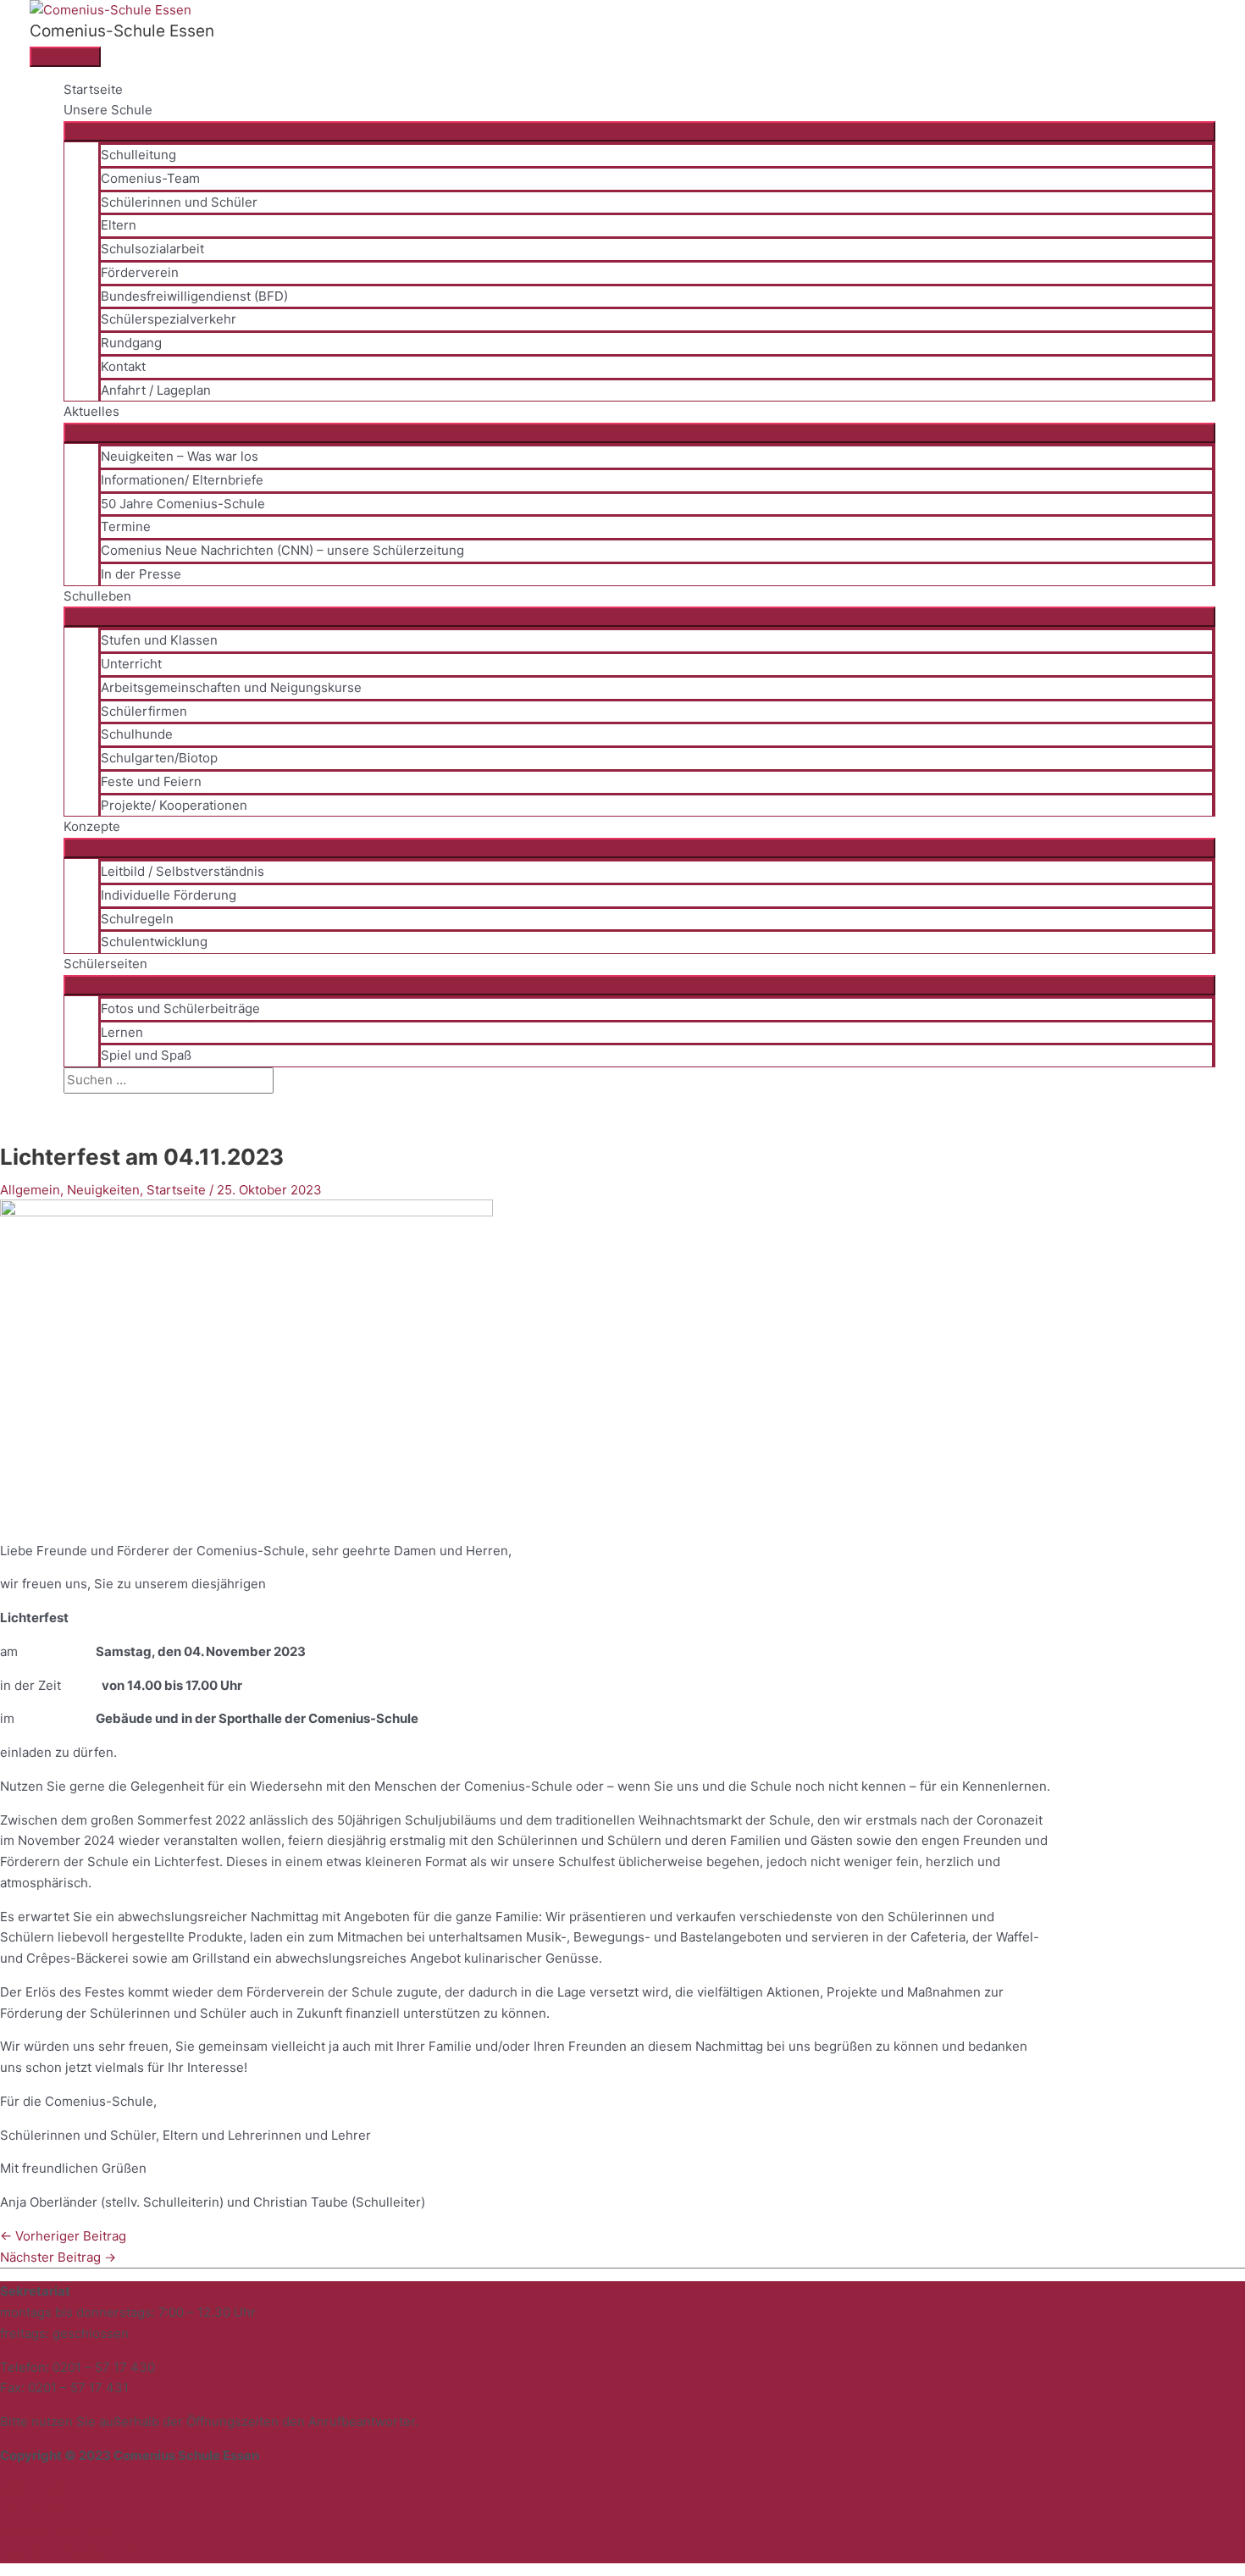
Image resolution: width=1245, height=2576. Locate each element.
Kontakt (123, 366)
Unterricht (131, 664)
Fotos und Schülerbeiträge (180, 1008)
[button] (69, 1103)
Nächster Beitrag (58, 2257)
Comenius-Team (150, 178)
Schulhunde (137, 734)
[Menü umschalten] (639, 131)
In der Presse (141, 574)
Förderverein (140, 272)
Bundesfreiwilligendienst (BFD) (194, 296)
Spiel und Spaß (146, 1055)
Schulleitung (138, 155)
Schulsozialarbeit (152, 249)
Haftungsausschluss (63, 2531)
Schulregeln (137, 919)
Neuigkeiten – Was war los (180, 456)
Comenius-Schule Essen (122, 31)
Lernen (122, 1032)
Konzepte (92, 826)
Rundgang (131, 343)
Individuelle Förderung (169, 895)
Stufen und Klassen (159, 640)
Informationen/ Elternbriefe (182, 480)
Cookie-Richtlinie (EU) (68, 2552)
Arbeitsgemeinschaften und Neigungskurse (231, 687)
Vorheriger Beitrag (63, 2236)
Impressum (34, 2489)
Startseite (93, 89)
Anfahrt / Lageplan (156, 390)
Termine (126, 526)
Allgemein (30, 1190)
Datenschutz (40, 2510)
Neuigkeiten (103, 1190)
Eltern (119, 225)
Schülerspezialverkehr (169, 319)
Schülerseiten (105, 964)
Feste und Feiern (151, 781)
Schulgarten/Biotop (159, 758)
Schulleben (97, 596)
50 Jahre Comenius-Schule (183, 504)
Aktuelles (91, 411)
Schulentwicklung (154, 942)
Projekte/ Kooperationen (174, 805)
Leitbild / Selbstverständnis (183, 871)
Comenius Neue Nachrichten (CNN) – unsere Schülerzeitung (282, 550)
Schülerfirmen (144, 711)
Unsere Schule (108, 110)
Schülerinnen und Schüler (179, 202)
